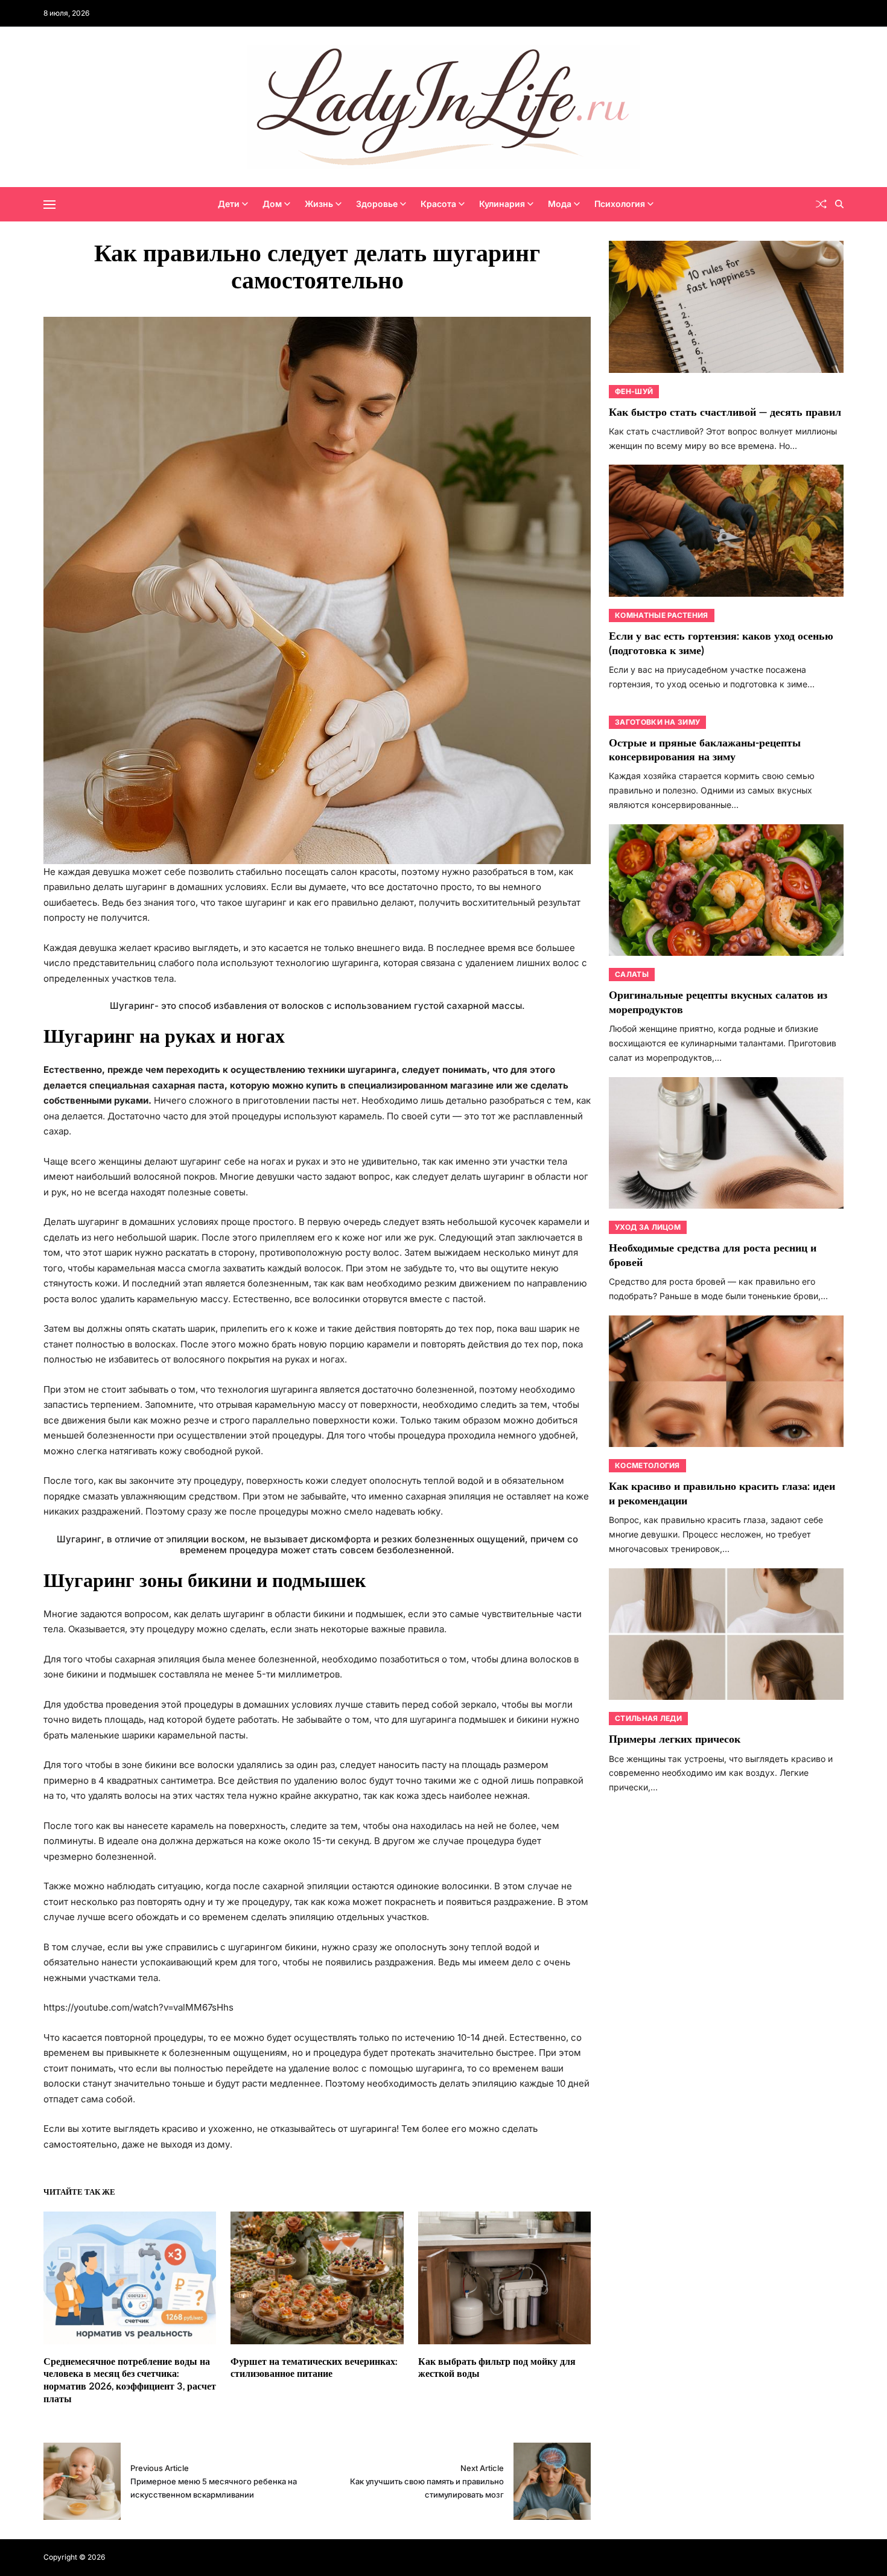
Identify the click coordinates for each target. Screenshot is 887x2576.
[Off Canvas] (49, 205)
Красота (438, 204)
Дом (272, 204)
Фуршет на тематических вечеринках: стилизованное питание (314, 2368)
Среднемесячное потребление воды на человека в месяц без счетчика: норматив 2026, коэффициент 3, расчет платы (130, 2381)
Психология (620, 204)
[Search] (839, 204)
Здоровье (377, 204)
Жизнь (319, 204)
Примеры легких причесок (675, 1739)
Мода (560, 204)
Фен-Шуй (634, 391)
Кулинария (502, 204)
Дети (229, 204)
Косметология (647, 1465)
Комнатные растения (661, 615)
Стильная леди (648, 1718)
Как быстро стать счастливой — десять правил (725, 412)
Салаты (632, 974)
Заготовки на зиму (657, 722)
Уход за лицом (648, 1227)
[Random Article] (821, 204)
